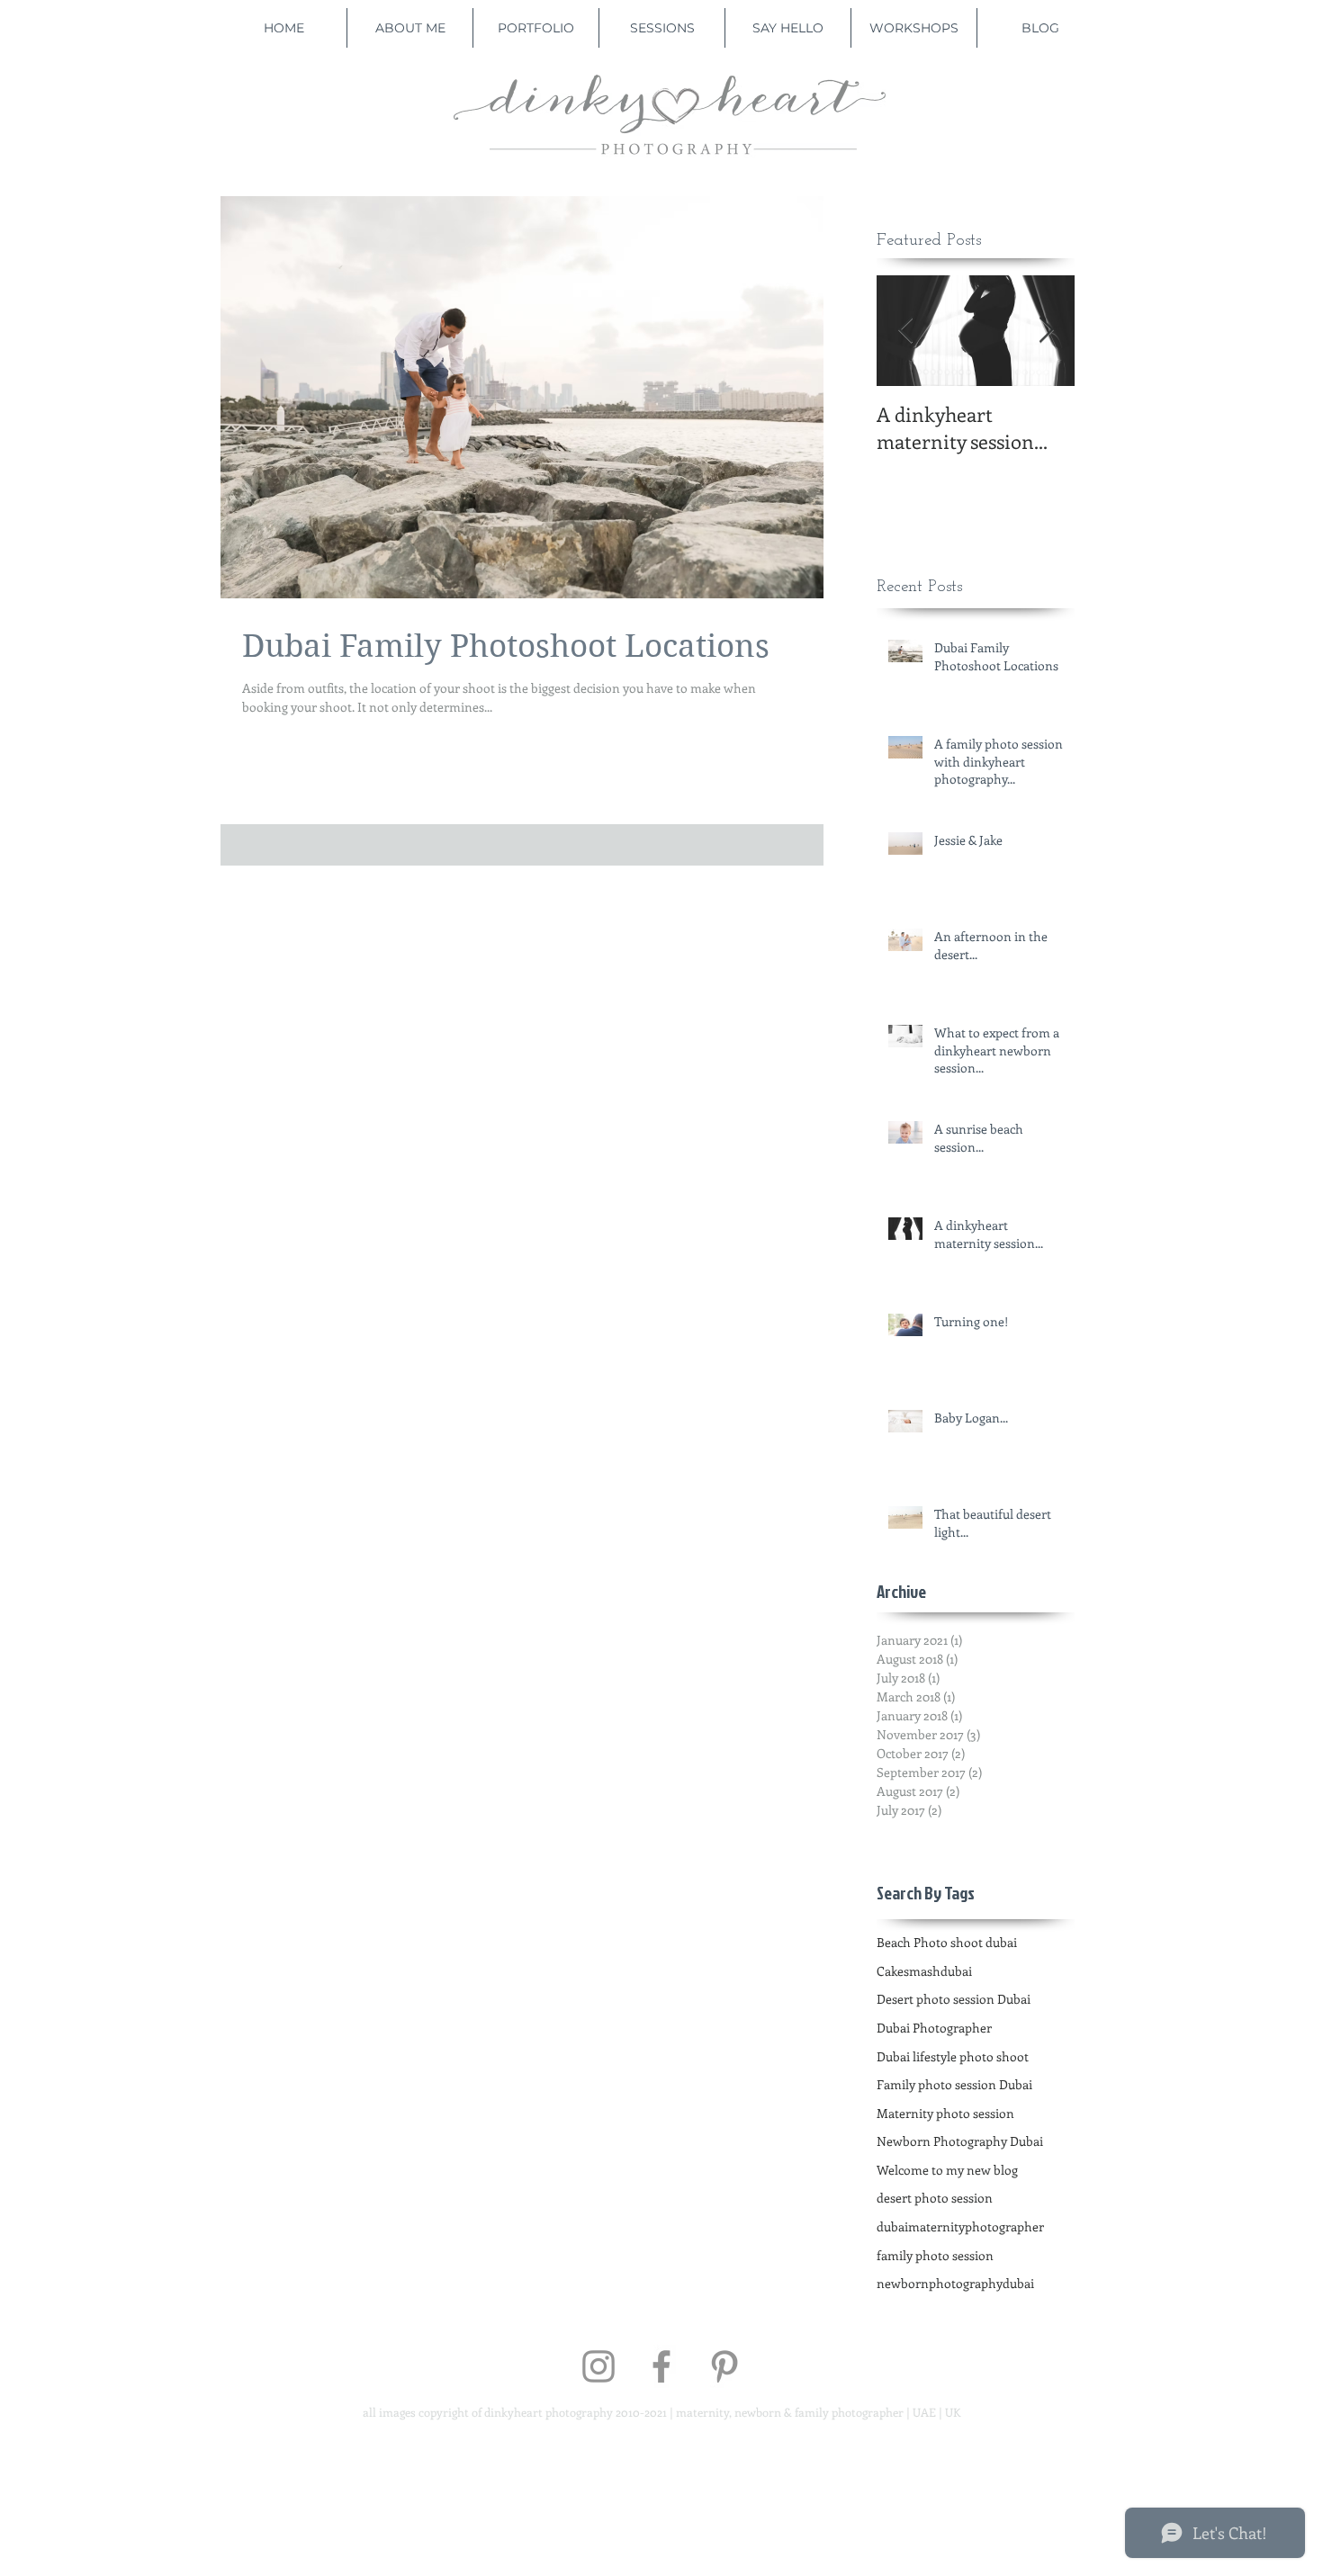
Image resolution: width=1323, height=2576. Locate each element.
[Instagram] (598, 2366)
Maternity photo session (945, 2113)
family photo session (935, 2255)
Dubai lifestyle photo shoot (953, 2056)
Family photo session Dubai (954, 2084)
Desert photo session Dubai (954, 1999)
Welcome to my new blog (947, 2170)
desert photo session (935, 2198)
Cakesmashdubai (924, 1971)
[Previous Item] (905, 331)
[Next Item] (1046, 331)
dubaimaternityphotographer (960, 2226)
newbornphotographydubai (955, 2283)
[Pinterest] (724, 2366)
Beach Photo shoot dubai (947, 1942)
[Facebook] (661, 2366)
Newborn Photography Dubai (960, 2141)
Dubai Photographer (934, 2028)
